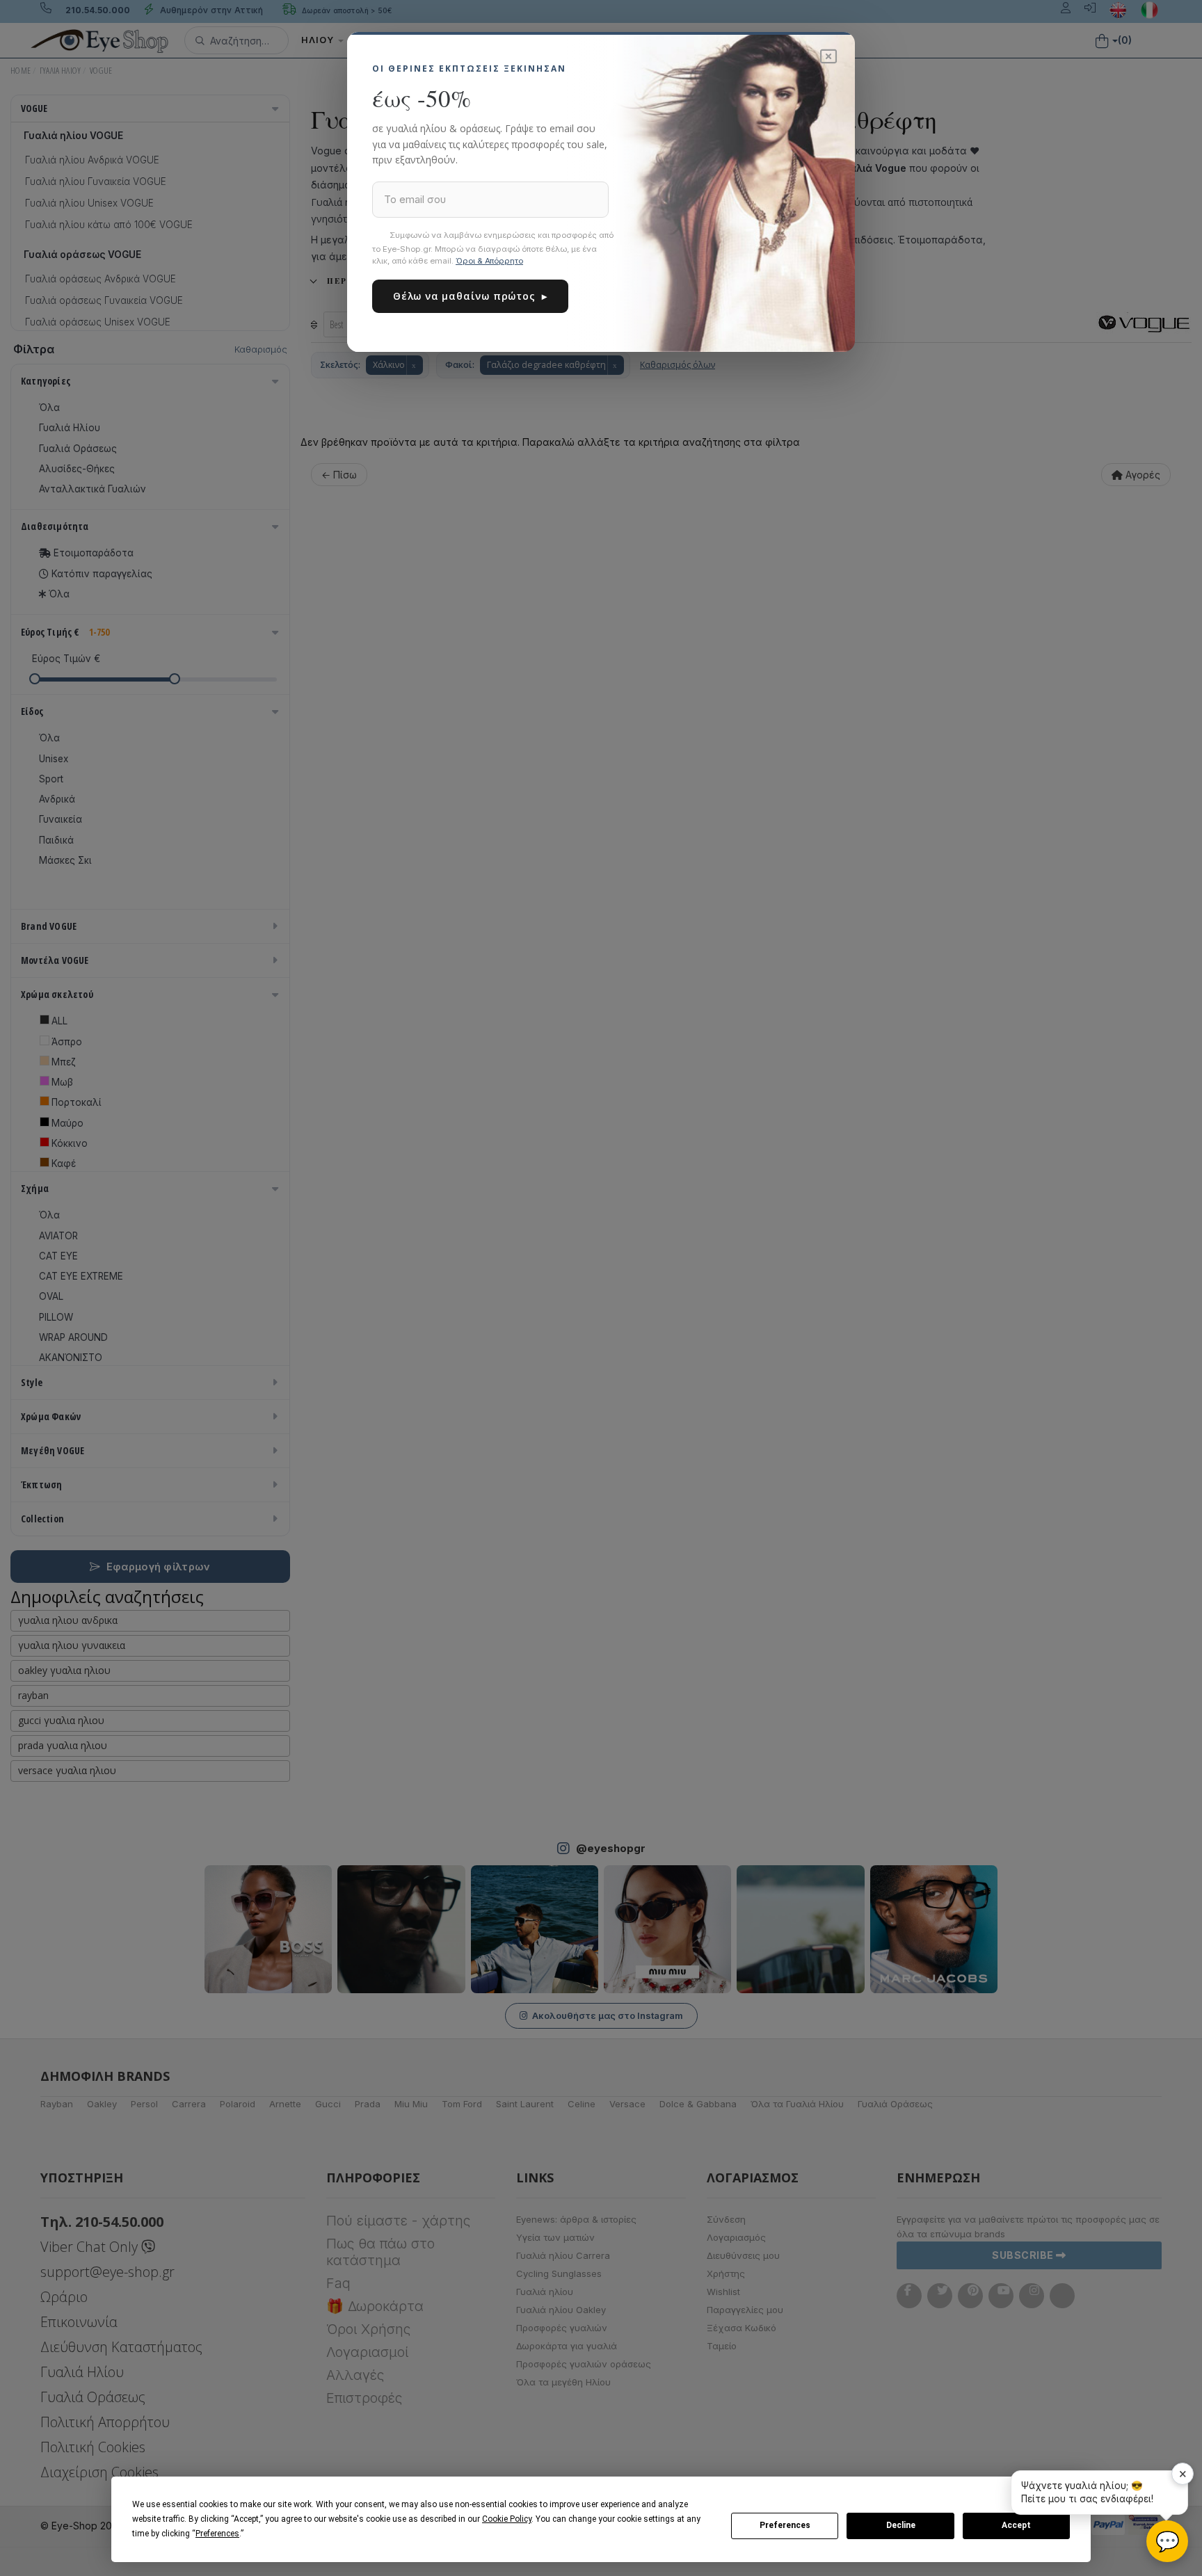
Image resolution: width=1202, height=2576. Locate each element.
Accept (1016, 2525)
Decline (901, 2525)
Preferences (785, 2525)
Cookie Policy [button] (507, 2519)
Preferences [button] (217, 2534)
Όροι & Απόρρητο (489, 261)
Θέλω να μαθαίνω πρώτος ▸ (470, 296)
